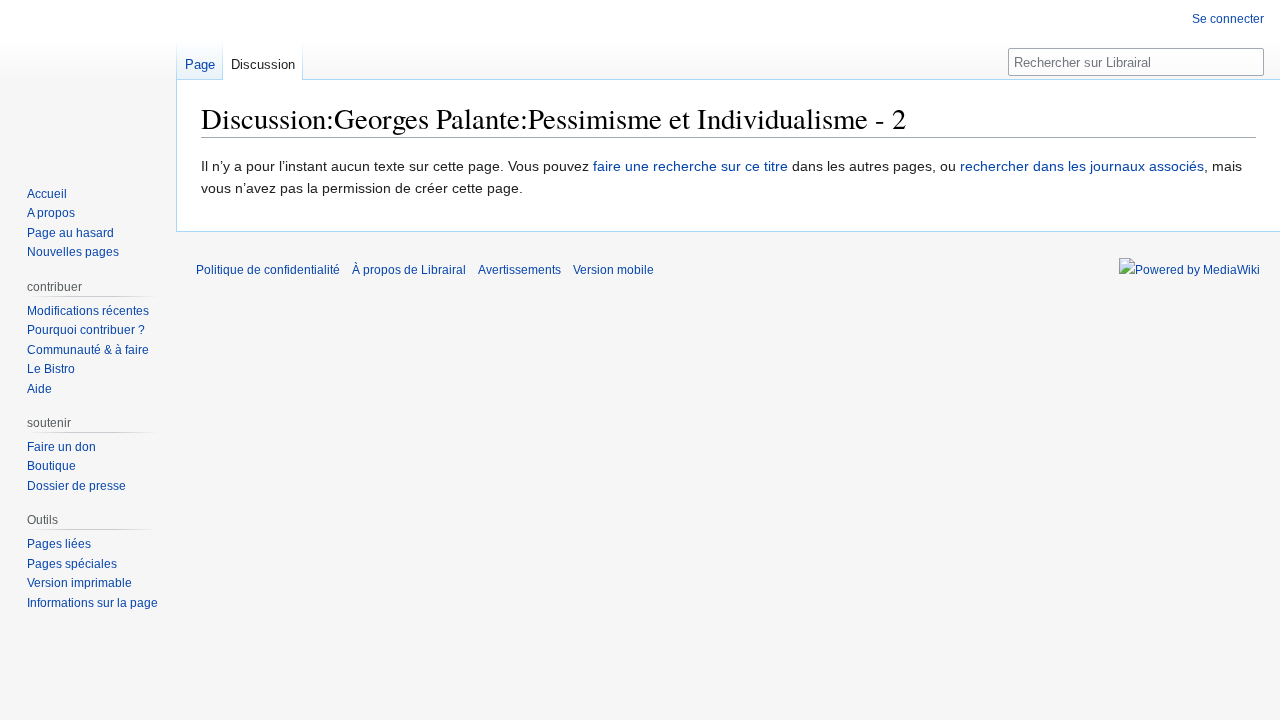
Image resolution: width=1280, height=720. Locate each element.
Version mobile (613, 270)
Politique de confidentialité (268, 270)
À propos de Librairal (409, 270)
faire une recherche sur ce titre (690, 166)
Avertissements (519, 270)
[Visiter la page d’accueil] (88, 80)
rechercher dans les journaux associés (1082, 166)
